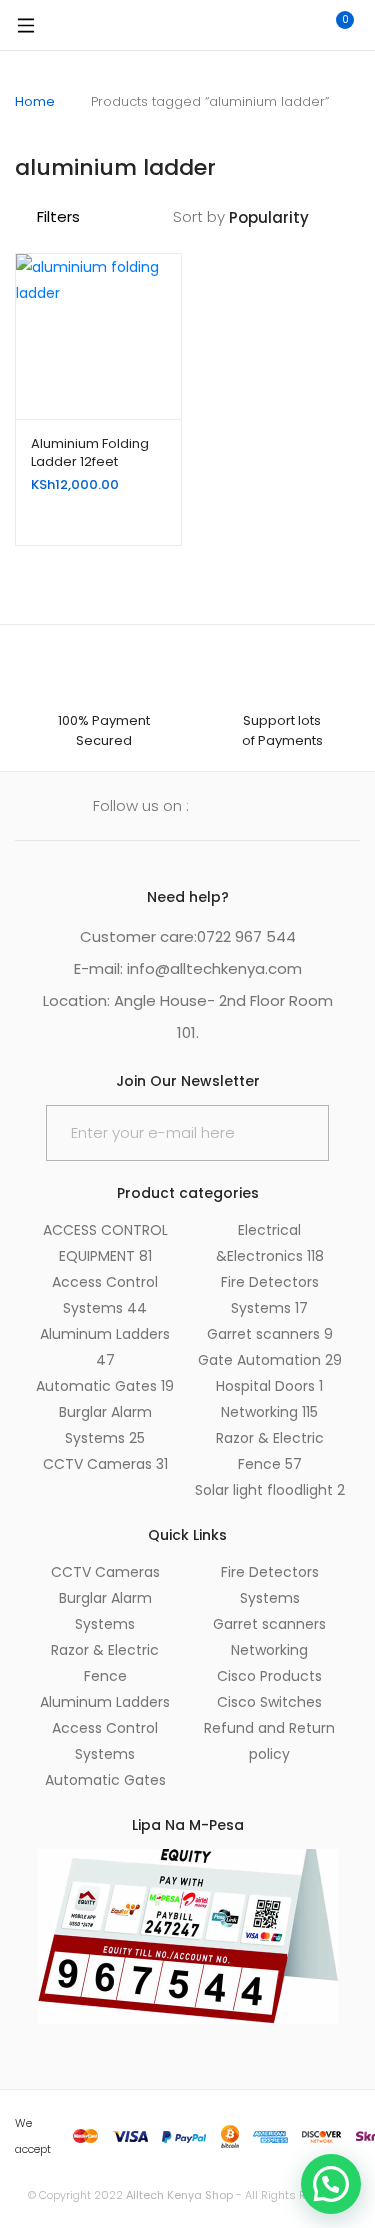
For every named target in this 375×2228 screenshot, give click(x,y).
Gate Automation (270, 1360)
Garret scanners (270, 1334)
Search (250, 25)
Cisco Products (269, 1676)
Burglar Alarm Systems (105, 1611)
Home (35, 101)
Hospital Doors (269, 1386)
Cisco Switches (269, 1702)
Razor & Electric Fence (105, 1663)
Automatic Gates (105, 1386)
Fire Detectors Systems (270, 1585)
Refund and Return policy (269, 1741)
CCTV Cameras (105, 1464)
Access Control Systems (105, 1741)
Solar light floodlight (270, 1490)
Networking (269, 1412)
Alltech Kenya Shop (181, 2195)
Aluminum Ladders (105, 1702)
